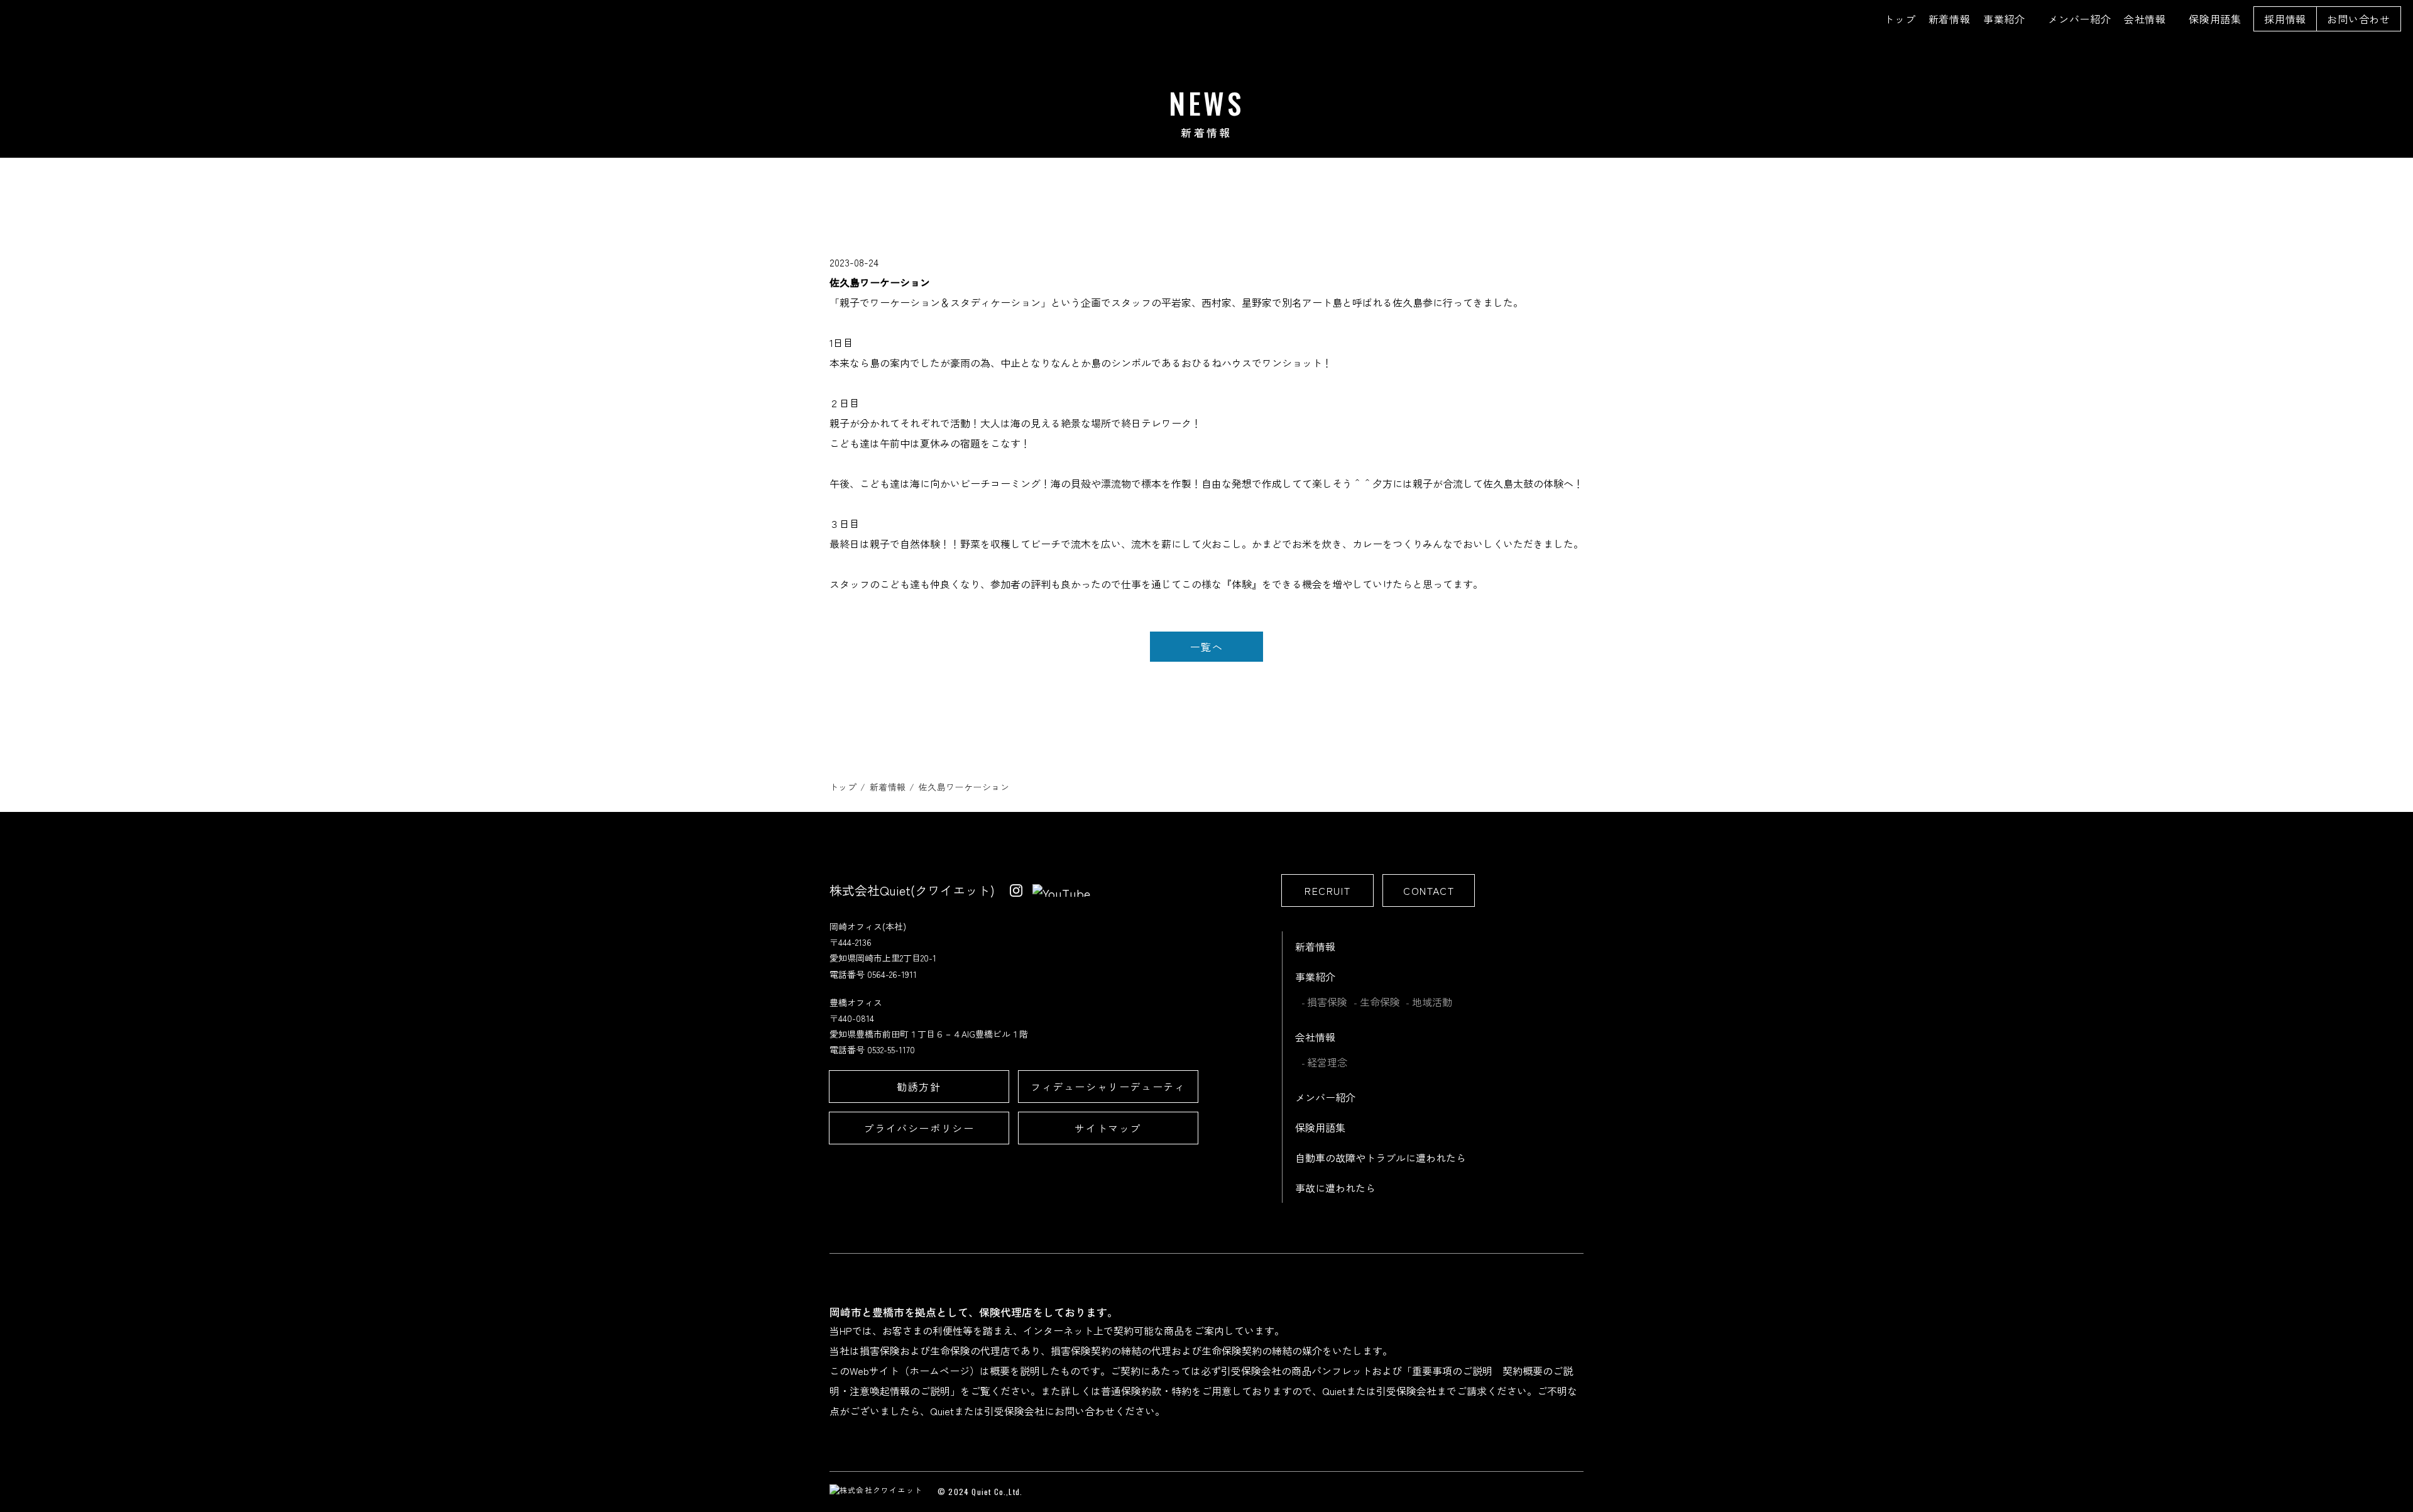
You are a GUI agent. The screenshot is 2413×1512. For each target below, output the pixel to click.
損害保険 (1327, 1002)
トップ (1900, 19)
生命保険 (1380, 1002)
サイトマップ (1108, 1128)
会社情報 (2145, 19)
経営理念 (1327, 1062)
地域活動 (1432, 1002)
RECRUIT (1327, 890)
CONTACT (1429, 890)
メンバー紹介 (2080, 19)
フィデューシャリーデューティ (1108, 1087)
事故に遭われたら (1335, 1188)
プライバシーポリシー (919, 1128)
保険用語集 (2215, 19)
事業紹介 (2004, 19)
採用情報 (2285, 19)
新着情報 (1950, 19)
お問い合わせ (2359, 19)
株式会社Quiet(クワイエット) (912, 890)
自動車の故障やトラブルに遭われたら (1381, 1158)
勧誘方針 (919, 1087)
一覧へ (1207, 647)
